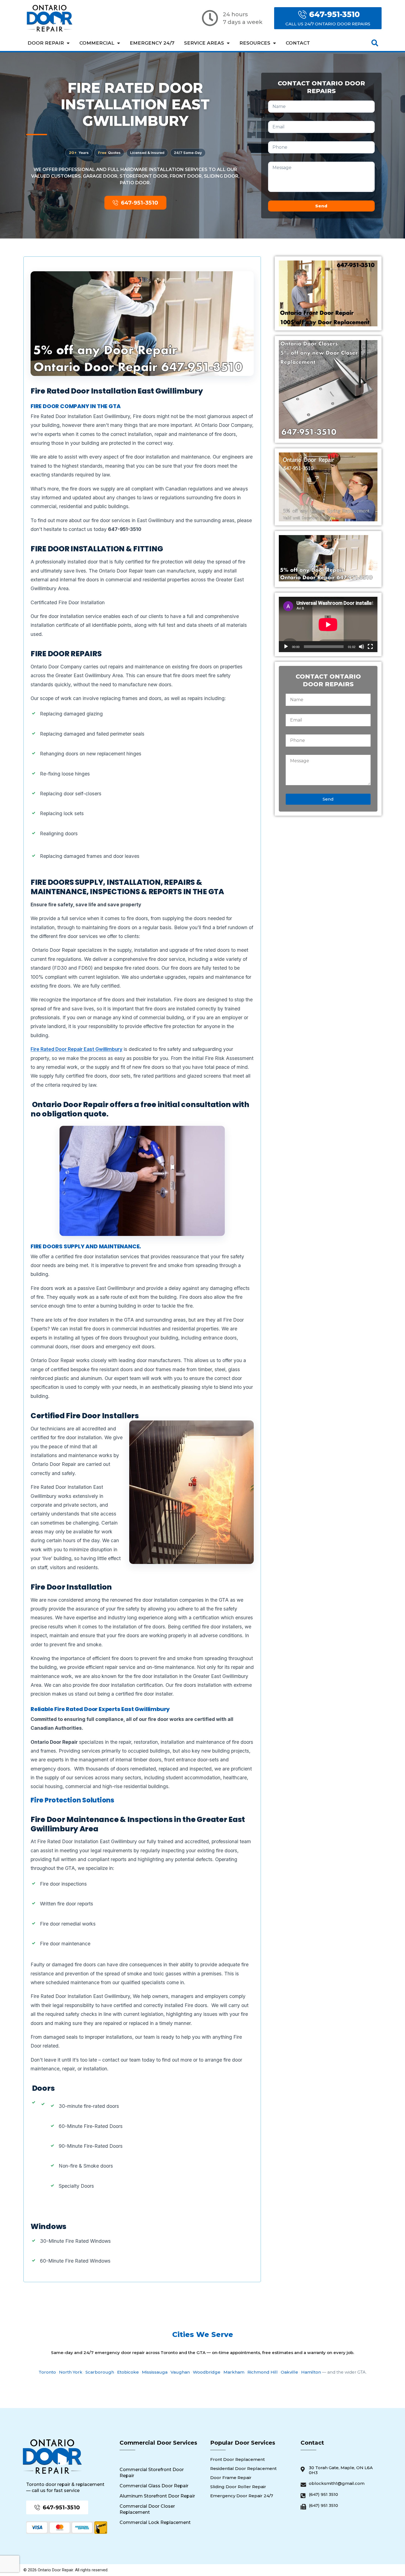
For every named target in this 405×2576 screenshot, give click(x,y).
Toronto (47, 2372)
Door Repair (46, 43)
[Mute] (361, 647)
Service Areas (204, 43)
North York (71, 2372)
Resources (255, 43)
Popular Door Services (243, 2443)
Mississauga (155, 2372)
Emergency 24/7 (152, 43)
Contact (298, 43)
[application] (328, 624)
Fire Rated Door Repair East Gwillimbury (76, 1049)
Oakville (289, 2372)
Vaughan (180, 2372)
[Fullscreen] (370, 647)
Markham (234, 2372)
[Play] (286, 647)
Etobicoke (128, 2372)
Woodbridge (207, 2372)
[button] (375, 43)
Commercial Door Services (158, 2443)
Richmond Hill (263, 2372)
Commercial (97, 43)
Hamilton (311, 2372)
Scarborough (100, 2372)
